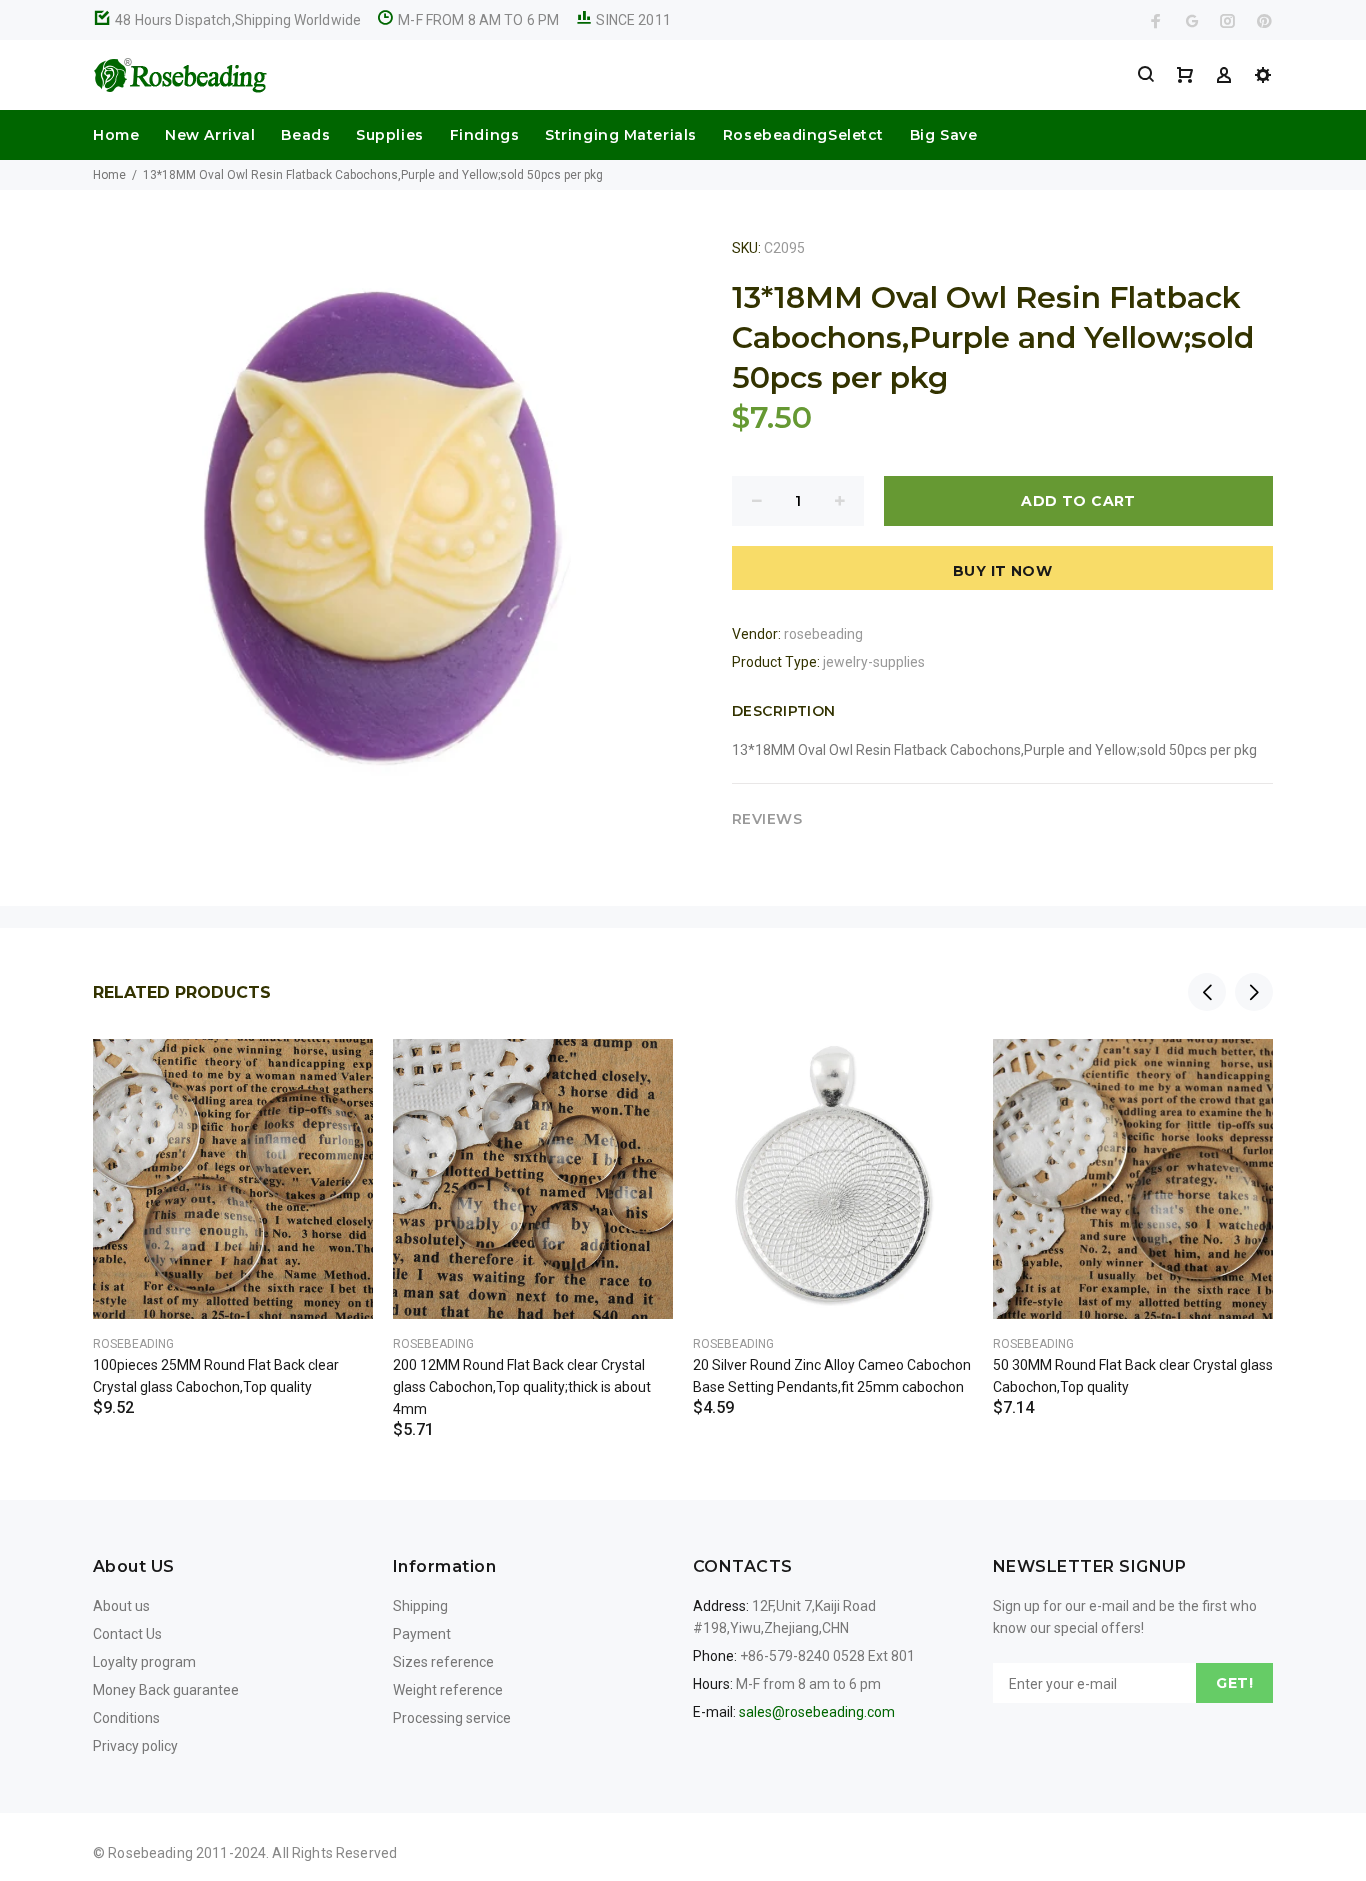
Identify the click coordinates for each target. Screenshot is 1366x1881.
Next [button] (1254, 992)
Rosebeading (133, 1344)
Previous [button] (1207, 992)
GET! (1234, 1683)
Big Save (943, 135)
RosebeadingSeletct (803, 135)
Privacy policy (135, 1746)
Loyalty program (144, 1662)
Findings (484, 135)
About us (121, 1606)
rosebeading (823, 634)
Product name (168, 1801)
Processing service (452, 1718)
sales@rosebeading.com (817, 1712)
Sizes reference (443, 1662)
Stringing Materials (621, 135)
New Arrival (210, 135)
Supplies (389, 135)
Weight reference (448, 1690)
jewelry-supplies (874, 662)
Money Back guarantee (166, 1690)
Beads (305, 135)
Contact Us (127, 1634)
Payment (422, 1634)
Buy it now (1002, 571)
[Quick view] (340, 1072)
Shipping (420, 1606)
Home (116, 135)
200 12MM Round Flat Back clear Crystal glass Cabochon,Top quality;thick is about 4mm (522, 1387)
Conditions (126, 1718)
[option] (233, 1203)
